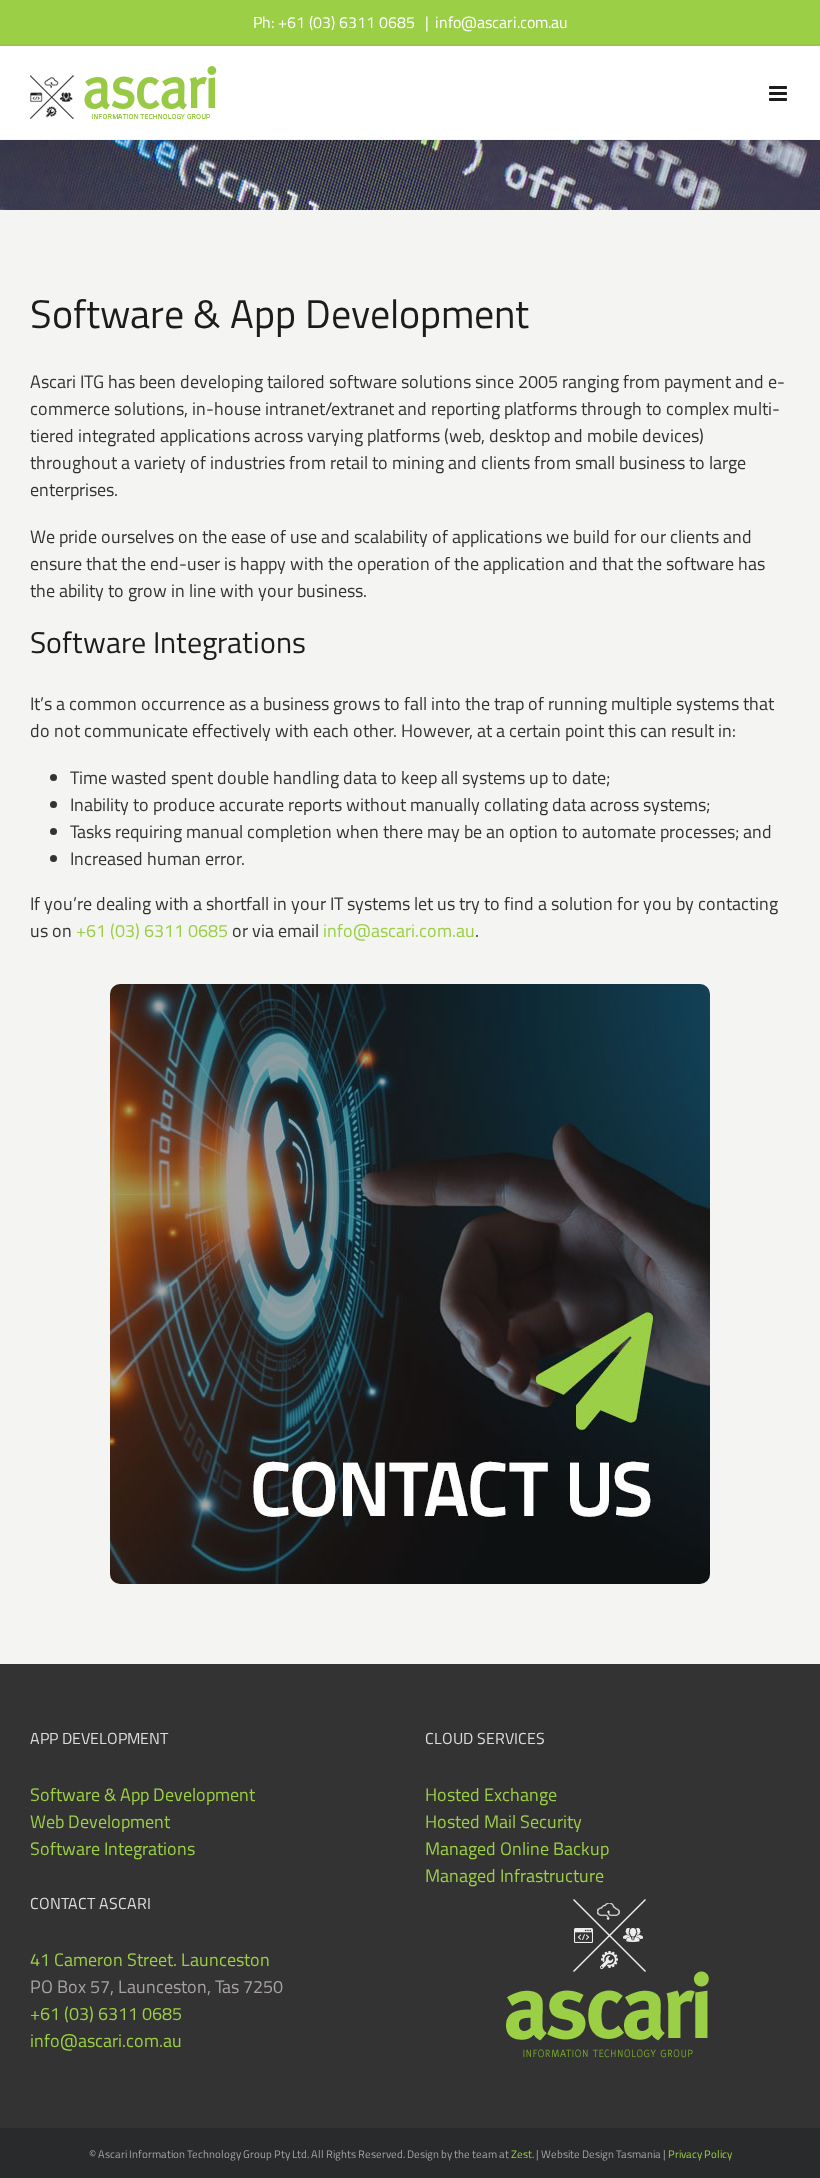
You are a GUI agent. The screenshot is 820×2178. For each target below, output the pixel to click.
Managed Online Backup (517, 1848)
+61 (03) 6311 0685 (152, 930)
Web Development (100, 1821)
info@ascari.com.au (501, 22)
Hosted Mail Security (503, 1821)
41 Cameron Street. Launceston (150, 1959)
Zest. (522, 2154)
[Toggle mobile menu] (779, 93)
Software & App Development (142, 1794)
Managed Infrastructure (514, 1875)
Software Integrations (112, 1848)
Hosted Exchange (491, 1794)
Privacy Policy (700, 2154)
